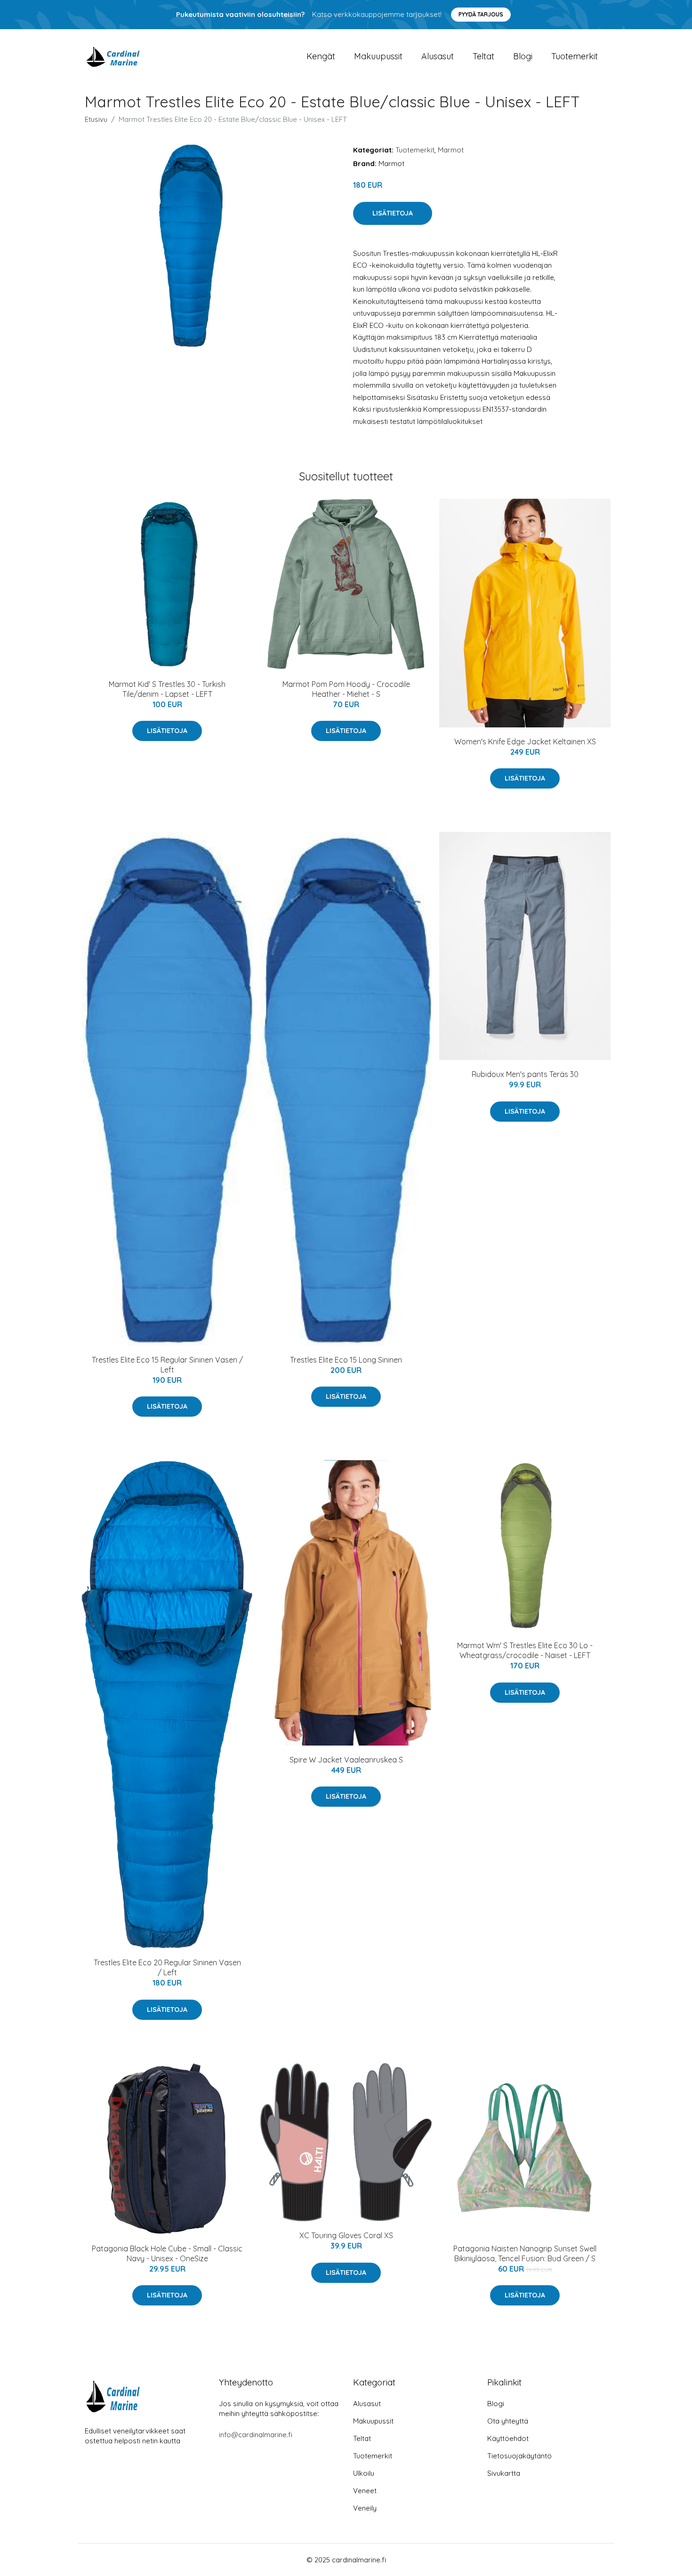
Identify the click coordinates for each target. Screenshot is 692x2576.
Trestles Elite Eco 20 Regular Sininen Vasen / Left (167, 1967)
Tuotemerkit (575, 56)
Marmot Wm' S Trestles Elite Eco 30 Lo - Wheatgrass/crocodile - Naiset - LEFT (525, 1650)
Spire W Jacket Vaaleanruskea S (346, 1760)
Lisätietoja (393, 213)
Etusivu (96, 119)
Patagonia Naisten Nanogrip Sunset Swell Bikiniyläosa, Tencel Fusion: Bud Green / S (525, 2253)
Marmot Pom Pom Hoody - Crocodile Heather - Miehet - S (346, 689)
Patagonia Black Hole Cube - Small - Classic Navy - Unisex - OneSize (167, 2253)
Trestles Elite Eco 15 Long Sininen (346, 1360)
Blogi (523, 56)
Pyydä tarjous (481, 14)
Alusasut (438, 56)
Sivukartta (504, 2473)
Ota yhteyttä (508, 2421)
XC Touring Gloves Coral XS (346, 2235)
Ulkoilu (364, 2473)
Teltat (483, 56)
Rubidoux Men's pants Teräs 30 (525, 1074)
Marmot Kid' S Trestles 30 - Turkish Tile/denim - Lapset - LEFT (167, 689)
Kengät (321, 56)
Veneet (365, 2491)
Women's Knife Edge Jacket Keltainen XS (525, 742)
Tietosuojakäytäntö (519, 2456)
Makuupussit (378, 56)
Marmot (451, 150)
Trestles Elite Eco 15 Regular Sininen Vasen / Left (167, 1365)
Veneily (365, 2508)
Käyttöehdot (508, 2438)
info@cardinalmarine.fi (256, 2435)
